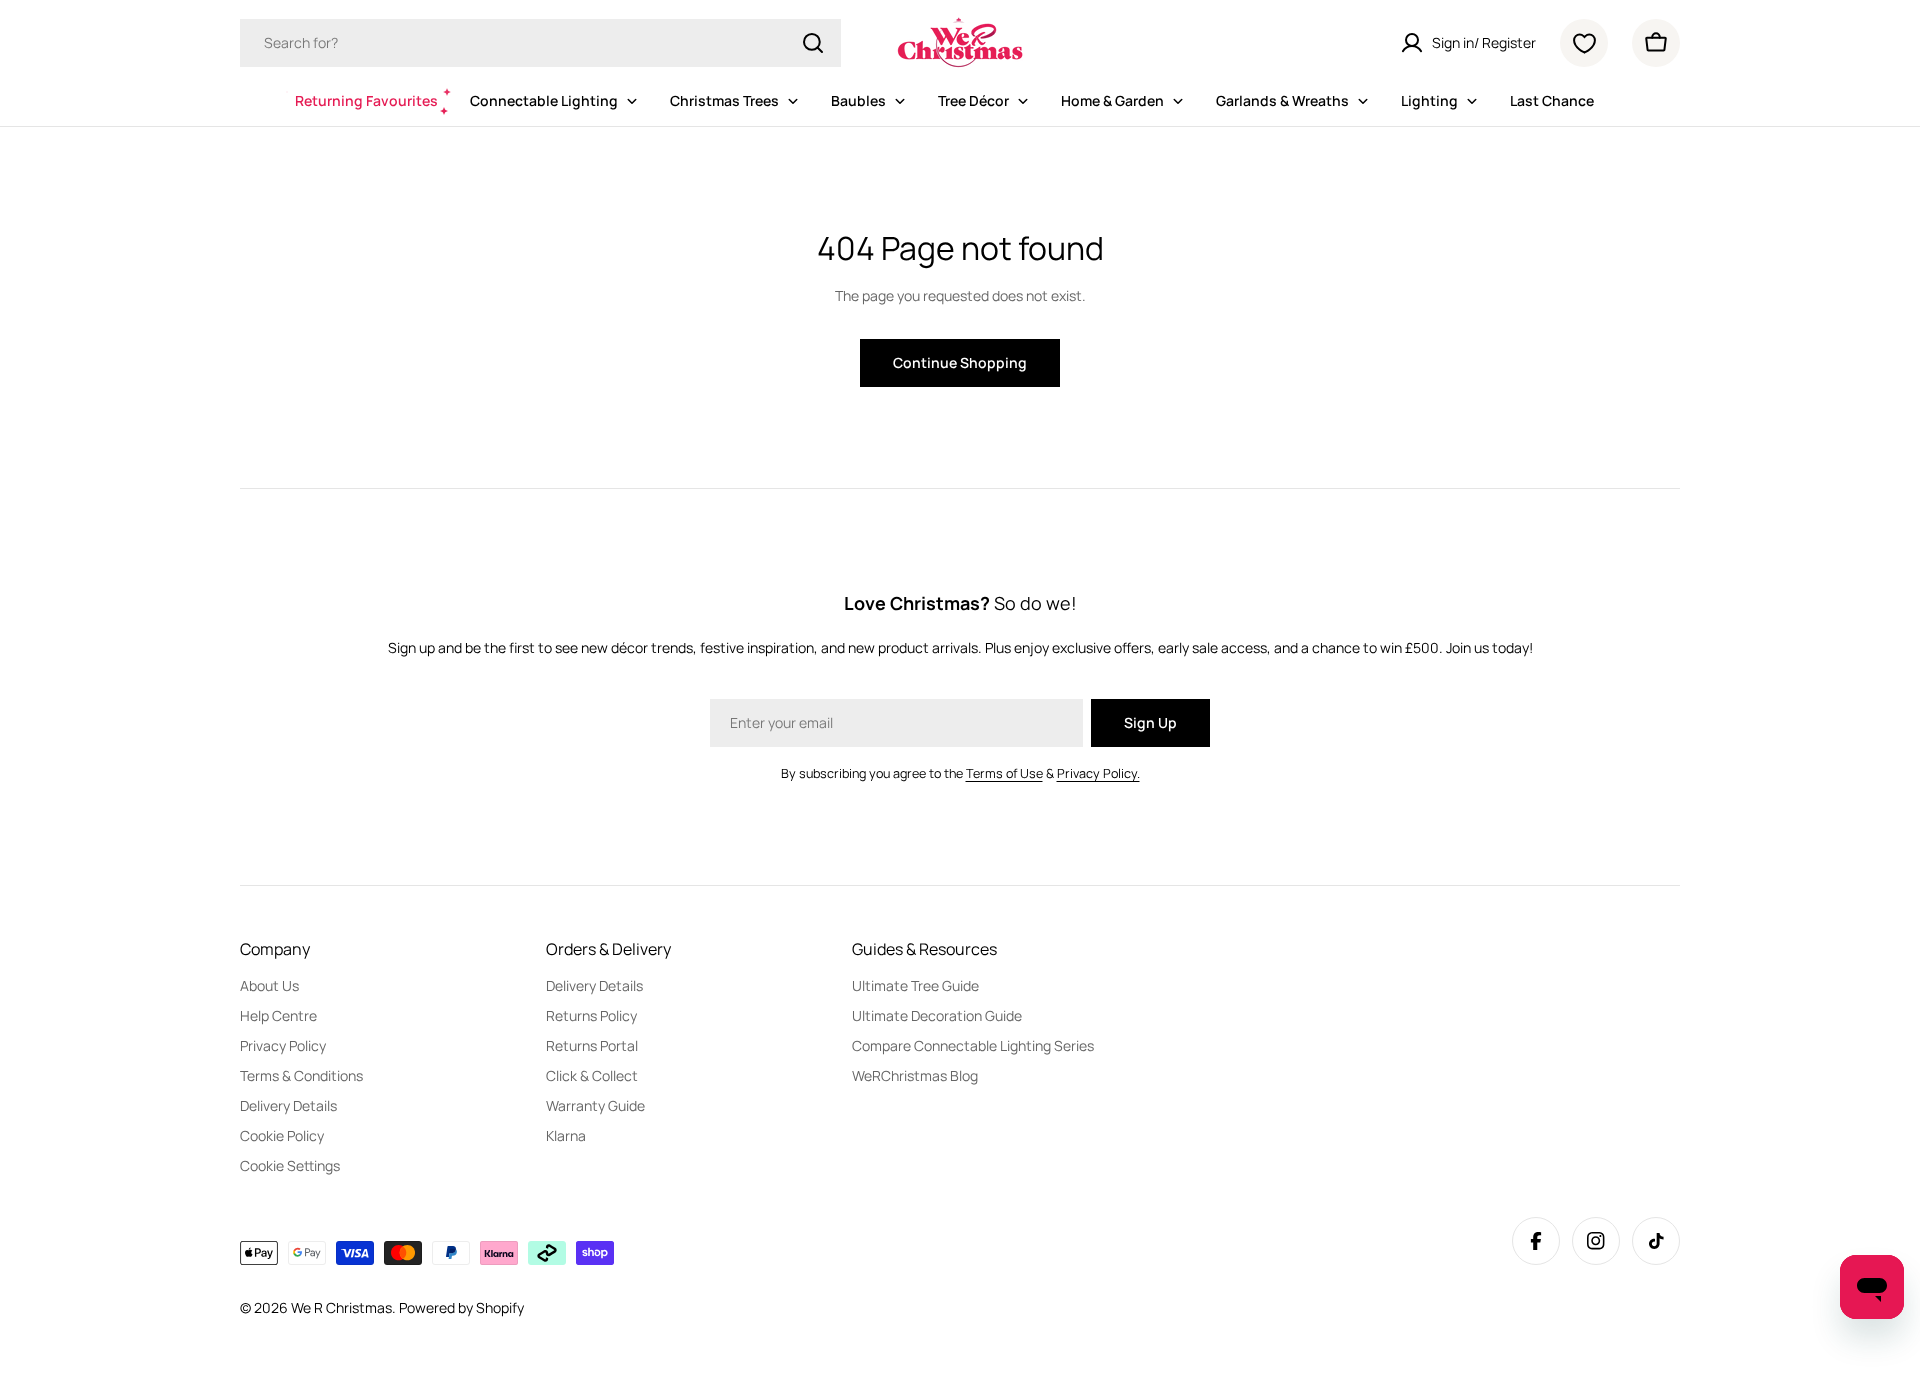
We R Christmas (341, 1307)
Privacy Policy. (1098, 773)
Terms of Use (1004, 773)
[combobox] (540, 43)
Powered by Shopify (461, 1307)
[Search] (813, 43)
